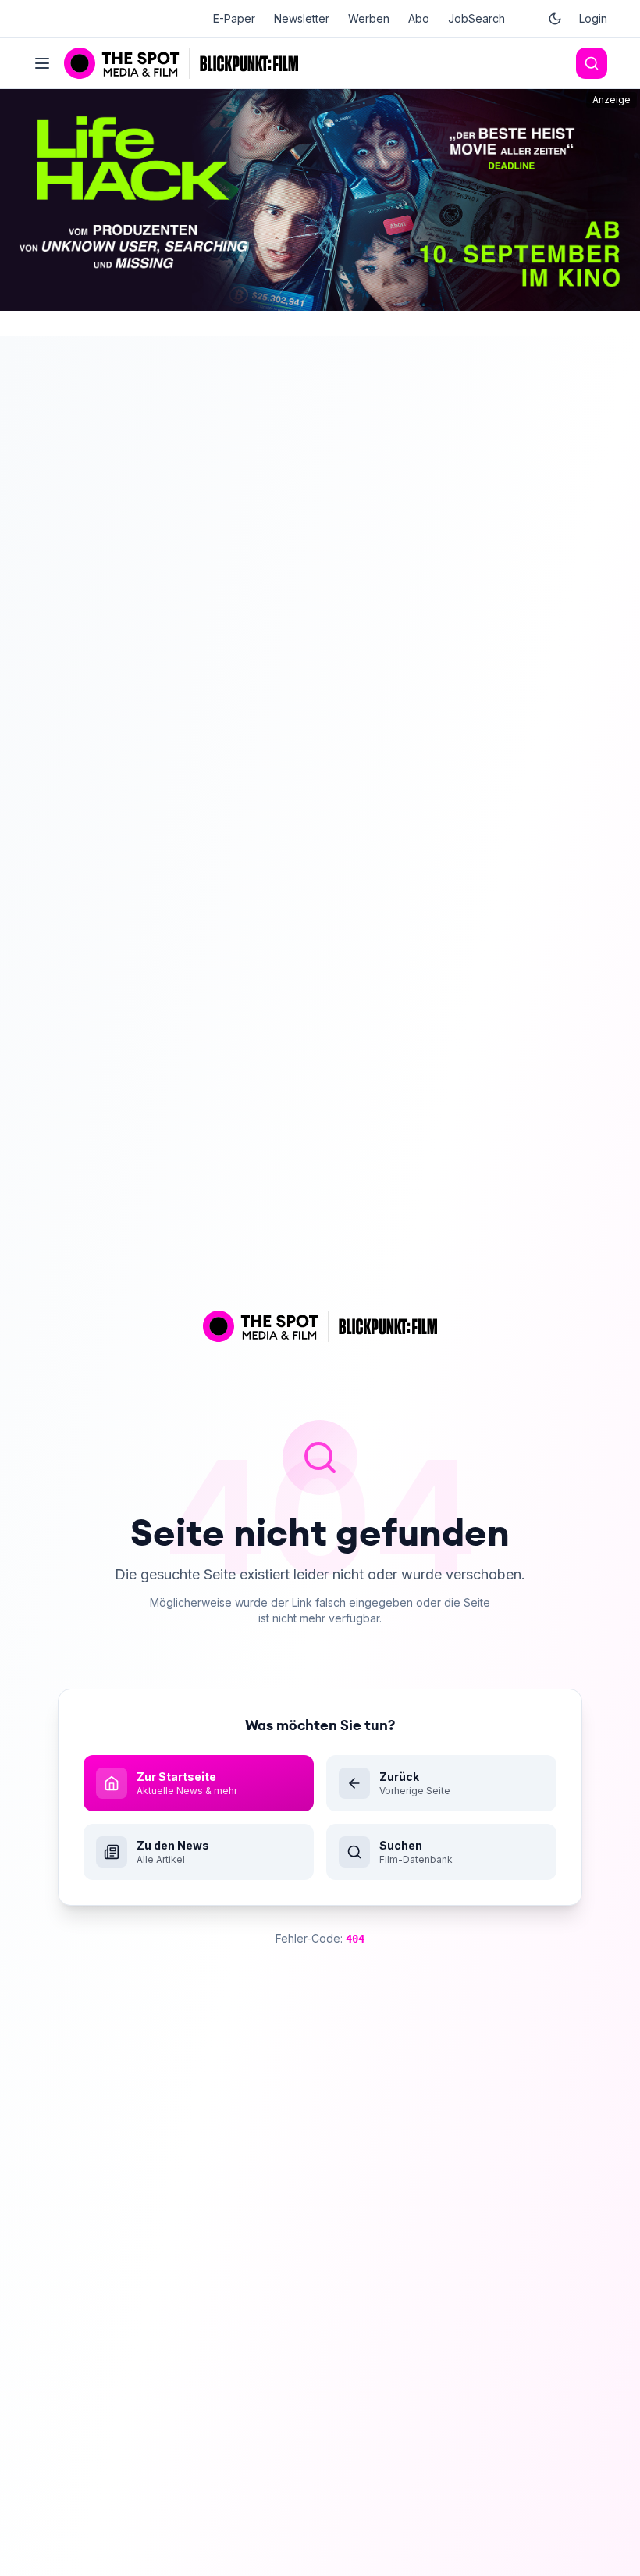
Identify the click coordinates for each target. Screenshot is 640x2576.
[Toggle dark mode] (555, 19)
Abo (419, 18)
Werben (369, 18)
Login (593, 18)
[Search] (592, 63)
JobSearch (476, 18)
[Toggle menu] (42, 63)
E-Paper (234, 18)
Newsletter (302, 18)
